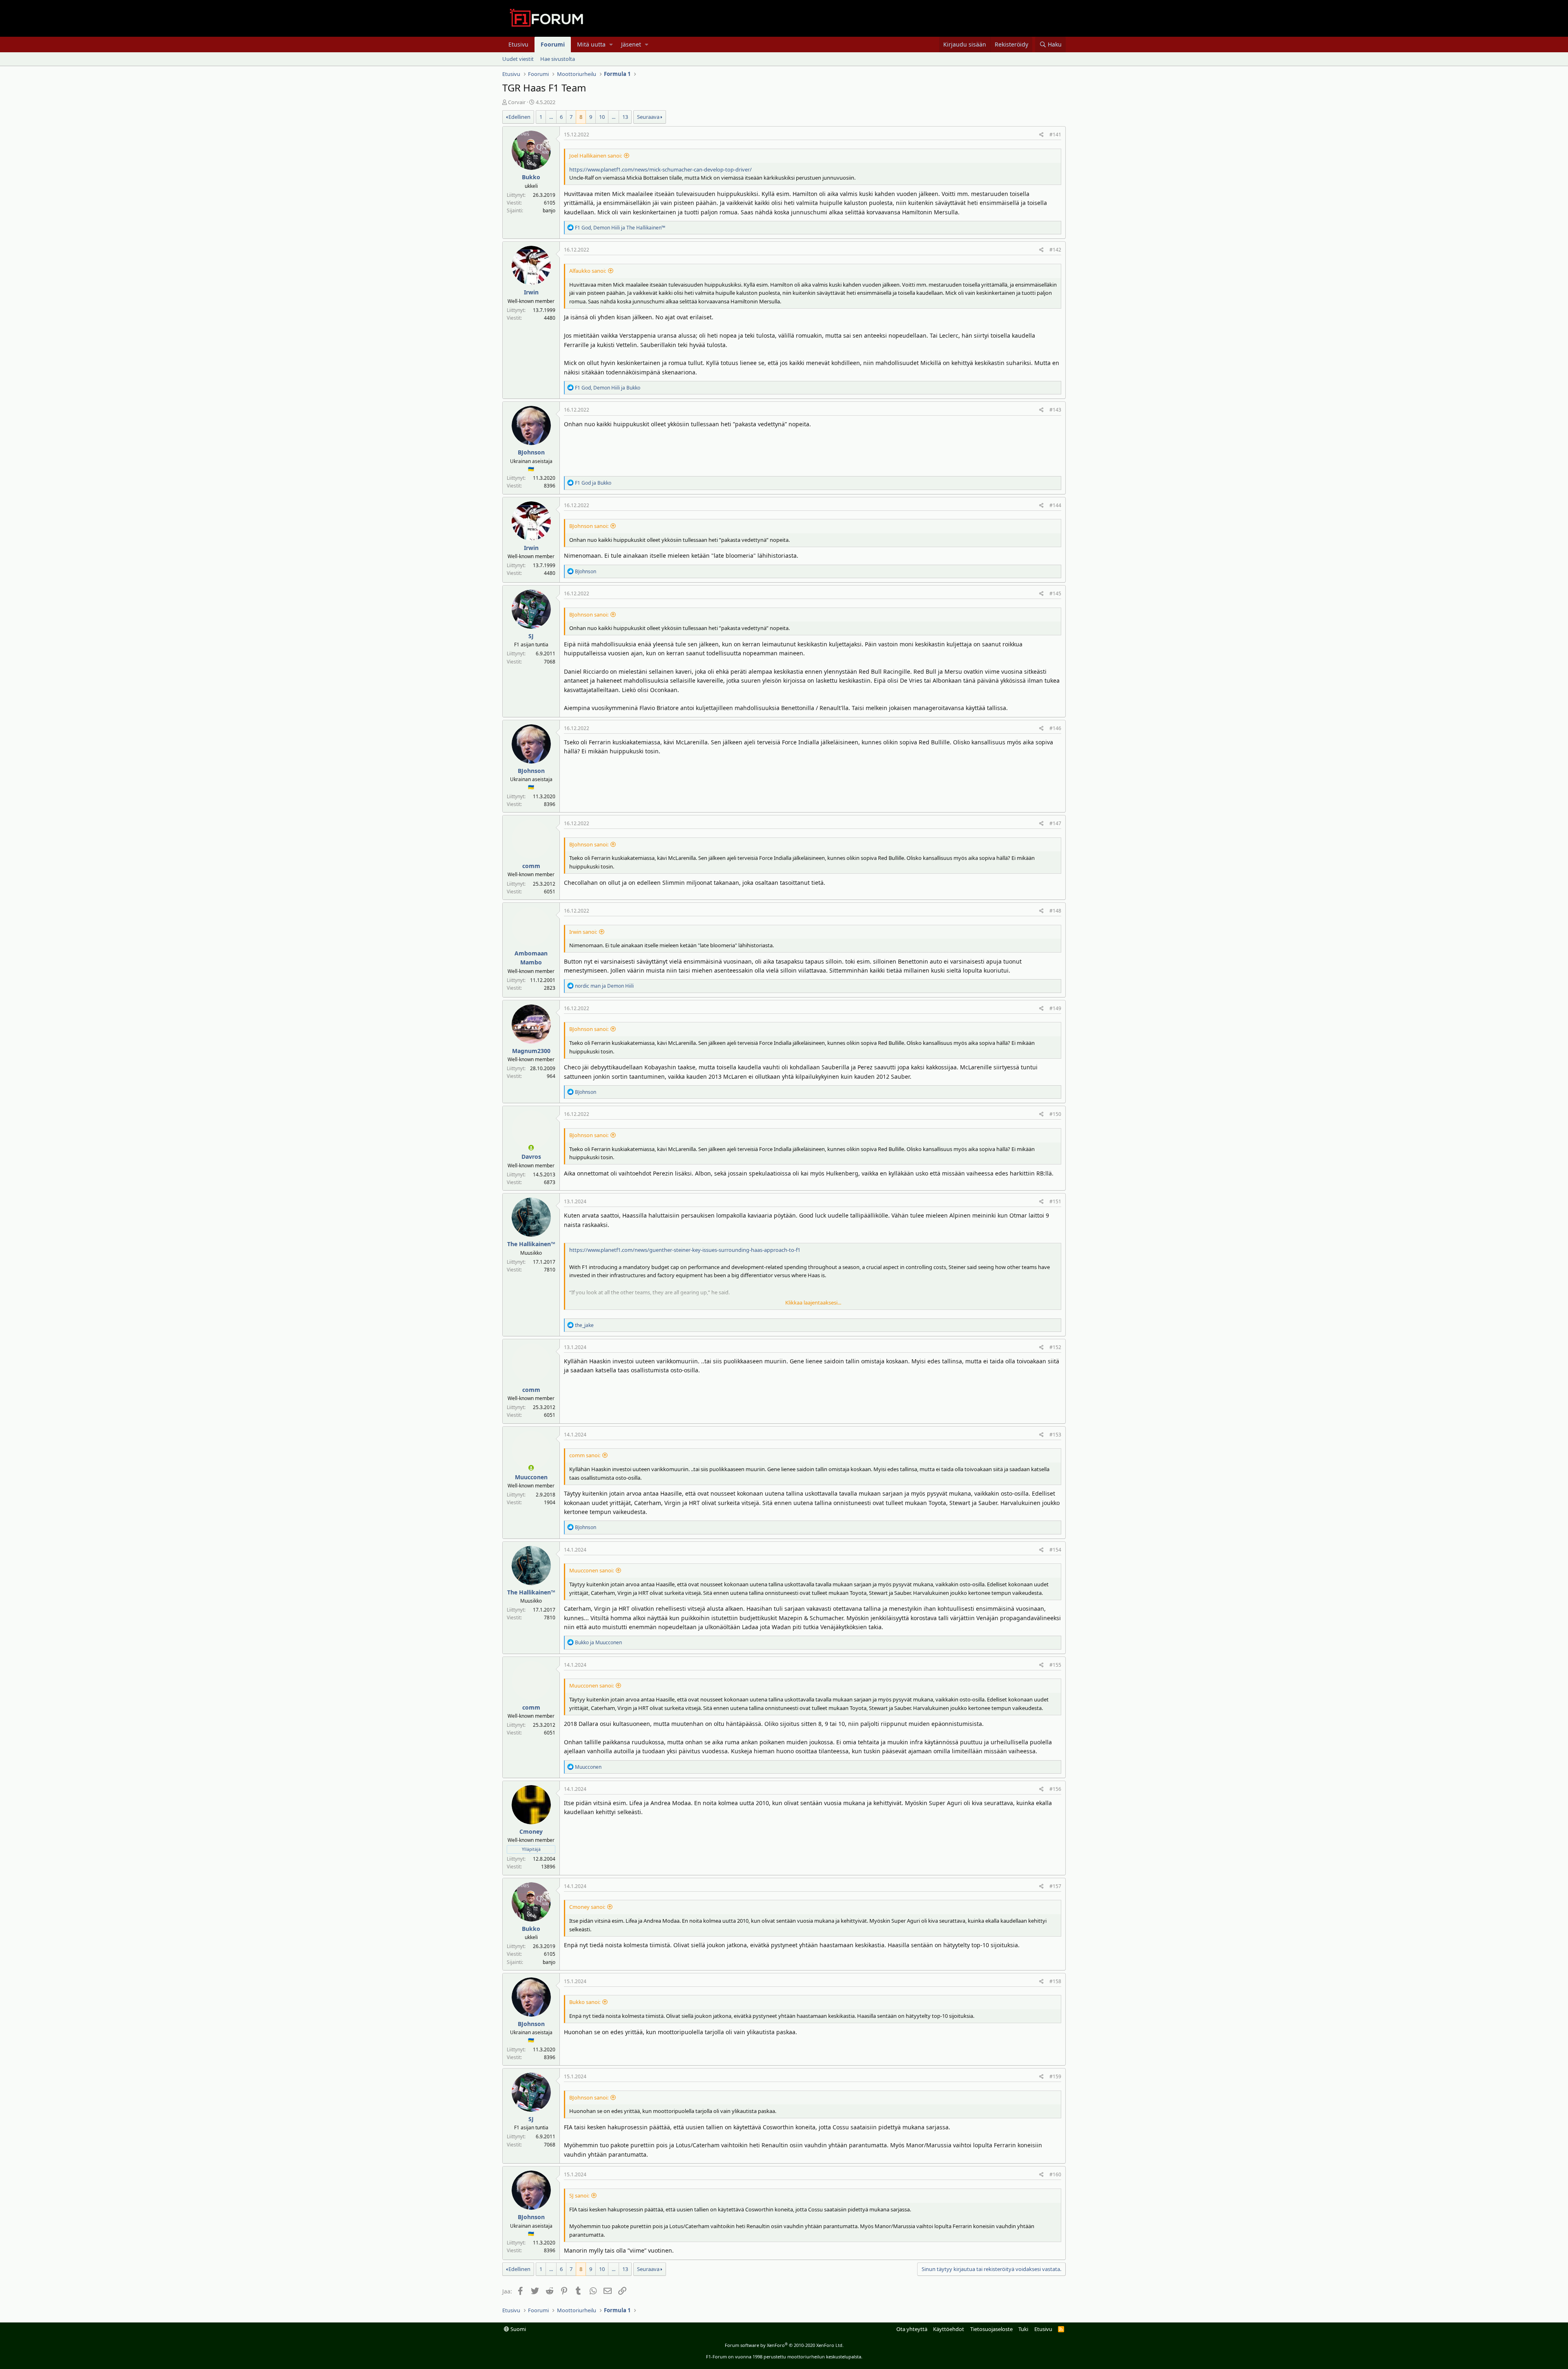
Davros (531, 1157)
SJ (531, 636)
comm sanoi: (585, 1455)
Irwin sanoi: (583, 932)
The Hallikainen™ (531, 1244)
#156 (1055, 1789)
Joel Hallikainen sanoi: (596, 156)
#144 (1055, 505)
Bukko (531, 177)
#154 (1055, 1550)
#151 (1055, 1201)
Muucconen (531, 1477)
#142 (1055, 250)
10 (602, 117)
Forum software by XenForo (784, 2345)
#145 (1055, 593)
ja (593, 483)
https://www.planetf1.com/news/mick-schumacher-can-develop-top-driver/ (660, 169)
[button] (611, 45)
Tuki (1023, 2329)
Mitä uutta (591, 44)
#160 (1055, 2174)
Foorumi (553, 44)
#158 (1055, 1981)
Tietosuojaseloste (991, 2329)
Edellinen (519, 117)
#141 (1055, 135)
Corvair (517, 102)
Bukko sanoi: (585, 2002)
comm (531, 866)
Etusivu (518, 44)
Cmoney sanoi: (587, 1907)
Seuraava (648, 117)
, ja (620, 228)
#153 (1055, 1435)
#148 (1055, 911)
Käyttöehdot (949, 2329)
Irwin (531, 292)
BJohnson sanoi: (589, 526)
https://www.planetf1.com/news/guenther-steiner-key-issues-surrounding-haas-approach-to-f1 (685, 1250)
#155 (1055, 1665)
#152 (1055, 1347)
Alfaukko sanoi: (588, 271)
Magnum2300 (531, 1051)
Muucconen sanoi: (591, 1570)
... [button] (551, 117)
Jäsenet (631, 44)
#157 (1055, 1886)
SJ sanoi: (579, 2195)
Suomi (518, 2329)
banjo (549, 210)
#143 (1055, 410)
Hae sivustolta (558, 59)
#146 (1055, 728)
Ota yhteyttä (912, 2329)
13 (625, 117)
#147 (1055, 823)
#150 (1055, 1114)
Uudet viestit (518, 59)
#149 (1055, 1008)
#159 (1055, 2076)
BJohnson (531, 452)
